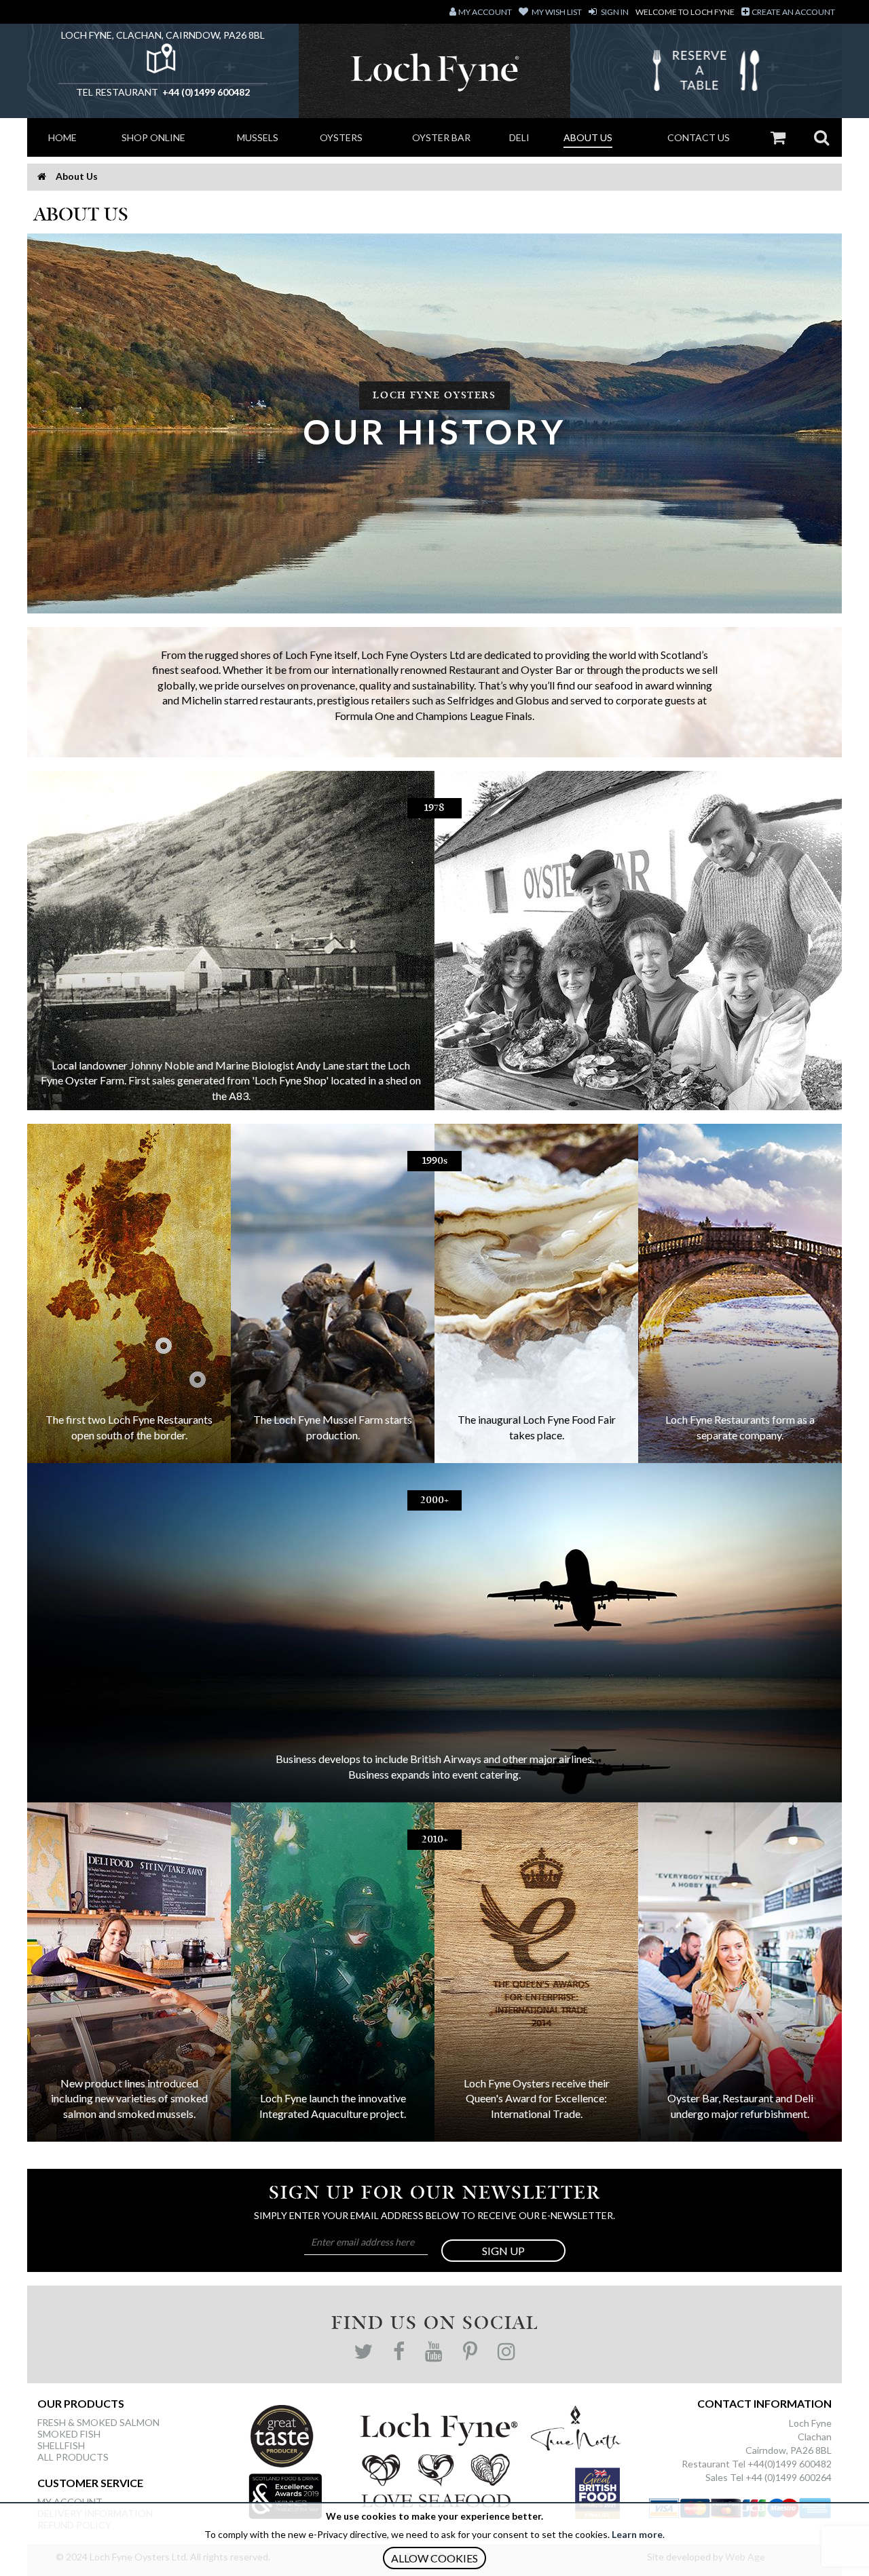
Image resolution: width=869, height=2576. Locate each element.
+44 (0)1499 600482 (205, 92)
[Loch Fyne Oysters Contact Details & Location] (163, 62)
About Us (588, 137)
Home (62, 137)
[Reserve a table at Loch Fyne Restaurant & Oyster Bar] (706, 74)
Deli (519, 137)
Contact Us (699, 137)
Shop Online (153, 137)
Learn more (637, 2534)
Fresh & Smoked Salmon (98, 2422)
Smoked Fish (69, 2434)
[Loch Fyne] (435, 71)
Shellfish (61, 2445)
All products (73, 2457)
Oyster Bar (441, 137)
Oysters (341, 137)
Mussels (258, 137)
